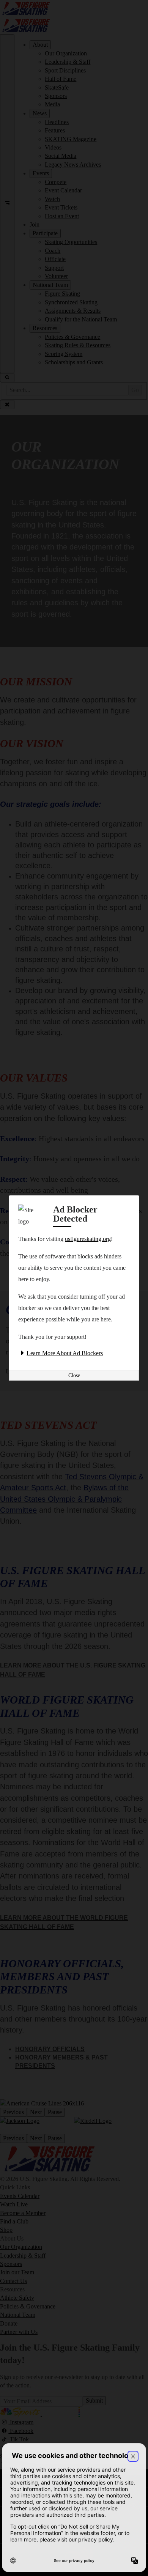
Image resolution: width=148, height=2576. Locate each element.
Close (74, 1375)
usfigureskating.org (88, 1239)
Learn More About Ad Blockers (65, 1353)
